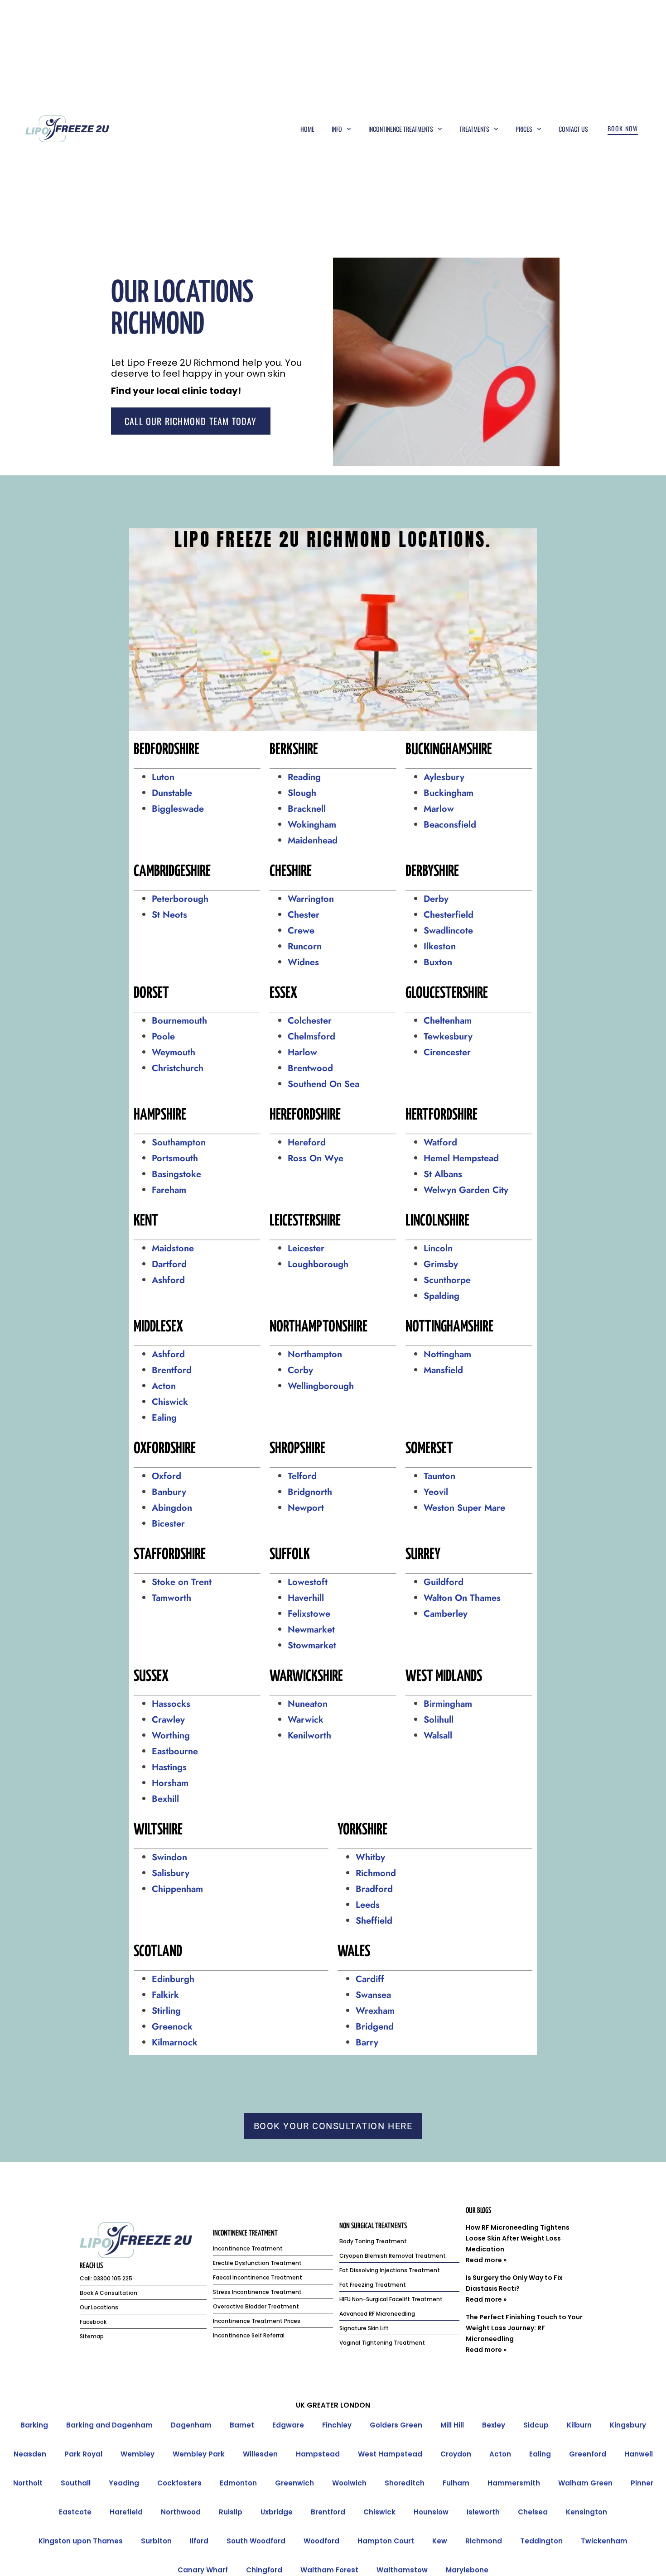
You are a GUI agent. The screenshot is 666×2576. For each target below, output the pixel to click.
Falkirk (165, 1995)
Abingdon (173, 1508)
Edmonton (238, 2483)
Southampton (179, 1142)
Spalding (442, 1296)
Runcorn (305, 946)
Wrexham (375, 2011)
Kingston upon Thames (81, 2541)
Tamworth (171, 1598)
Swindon (169, 1857)
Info (337, 129)
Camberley (446, 1614)
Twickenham (604, 2541)
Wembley (138, 2454)
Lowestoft (308, 1582)
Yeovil (436, 1492)
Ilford (199, 2541)
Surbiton (156, 2541)
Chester (304, 915)
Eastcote (75, 2512)
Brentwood (310, 1068)
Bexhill (165, 1799)
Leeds (368, 1905)
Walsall (438, 1736)
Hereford (307, 1142)
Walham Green (585, 2483)
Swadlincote (448, 931)
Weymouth (174, 1052)
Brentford (172, 1370)
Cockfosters (179, 2483)
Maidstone (173, 1248)
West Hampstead (390, 2454)
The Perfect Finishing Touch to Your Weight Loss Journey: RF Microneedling (524, 2328)
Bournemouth (179, 1021)
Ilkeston (440, 946)
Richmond (376, 1873)
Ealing (164, 1418)
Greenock (172, 2027)
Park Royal (83, 2454)
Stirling (166, 2011)
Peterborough (181, 899)
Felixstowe (309, 1614)
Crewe (301, 931)
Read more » (486, 2260)
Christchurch (178, 1068)
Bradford (374, 1889)
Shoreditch (405, 2483)
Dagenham (191, 2425)
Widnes (303, 962)
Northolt (28, 2483)
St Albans (443, 1174)
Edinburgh (173, 1979)
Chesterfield (449, 915)
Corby (300, 1370)
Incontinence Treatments (401, 129)
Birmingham (448, 1704)
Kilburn (579, 2425)
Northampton (315, 1354)
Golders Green (396, 2425)
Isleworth (483, 2512)
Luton (163, 777)
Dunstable (172, 793)
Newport (306, 1508)
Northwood (181, 2512)
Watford (440, 1142)
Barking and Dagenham (109, 2425)
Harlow (302, 1052)
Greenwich (294, 2483)
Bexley (494, 2425)
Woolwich (349, 2483)
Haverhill (306, 1598)
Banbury (169, 1492)
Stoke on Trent (182, 1582)
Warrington (311, 899)
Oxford (166, 1476)
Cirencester (447, 1052)
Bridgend (375, 2027)
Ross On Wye (316, 1158)
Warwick (306, 1720)
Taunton (439, 1476)
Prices (524, 129)
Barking (34, 2425)
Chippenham (177, 1889)
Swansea (373, 1995)
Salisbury (171, 1873)
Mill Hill (452, 2425)
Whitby (370, 1857)
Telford (302, 1476)
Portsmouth (175, 1158)
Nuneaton (308, 1704)
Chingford (264, 2570)
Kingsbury (628, 2425)
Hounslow (431, 2512)
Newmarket (311, 1630)
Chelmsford (311, 1037)
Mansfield (443, 1370)
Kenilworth (309, 1736)
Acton (164, 1386)
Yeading (124, 2483)
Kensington (586, 2512)
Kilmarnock (176, 2042)
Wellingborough (321, 1386)
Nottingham (447, 1354)
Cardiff (370, 1979)
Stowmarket (313, 1645)
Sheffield (374, 1921)
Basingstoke (176, 1174)
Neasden (30, 2454)
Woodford (321, 2541)
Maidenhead (313, 840)
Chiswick (170, 1402)
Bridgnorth (310, 1492)
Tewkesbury (448, 1037)
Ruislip (231, 2512)
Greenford (588, 2454)
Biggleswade (178, 809)
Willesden (260, 2454)
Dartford (169, 1264)
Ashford (168, 1280)
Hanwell (639, 2454)
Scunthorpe (447, 1280)
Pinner (642, 2483)
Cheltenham (448, 1021)
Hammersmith (514, 2483)
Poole (163, 1037)
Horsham (170, 1783)
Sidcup (536, 2425)
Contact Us (573, 129)
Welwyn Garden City (466, 1190)
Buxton (438, 962)
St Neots (169, 915)
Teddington (541, 2541)
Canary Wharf (203, 2570)
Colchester (310, 1021)
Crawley (168, 1720)
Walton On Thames (462, 1598)
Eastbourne (175, 1751)
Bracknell (307, 809)
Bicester (168, 1524)
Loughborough (318, 1264)
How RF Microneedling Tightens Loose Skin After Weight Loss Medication (518, 2238)
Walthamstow (402, 2570)
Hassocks (171, 1704)
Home (307, 129)
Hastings (169, 1767)
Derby (436, 899)
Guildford (444, 1582)
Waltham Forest (329, 2570)
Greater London (338, 2405)
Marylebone (467, 2570)
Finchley (337, 2425)
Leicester (306, 1248)
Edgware (288, 2425)
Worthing (171, 1736)
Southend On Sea (323, 1084)
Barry (367, 2042)
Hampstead (318, 2454)
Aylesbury (444, 777)
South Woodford (256, 2541)
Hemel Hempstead (461, 1158)
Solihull (439, 1720)
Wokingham (312, 825)
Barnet (242, 2425)
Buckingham (449, 793)
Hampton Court (386, 2541)
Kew (440, 2541)
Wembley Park (199, 2454)
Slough (302, 793)
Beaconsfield (450, 825)
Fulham (456, 2483)
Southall (76, 2483)
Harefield (126, 2512)
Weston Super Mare (464, 1508)
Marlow (439, 809)
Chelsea (533, 2512)
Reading (304, 777)
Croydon (456, 2454)
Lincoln (438, 1248)
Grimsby (441, 1264)
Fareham (169, 1190)
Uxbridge (277, 2512)
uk (300, 2405)
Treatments (474, 129)
